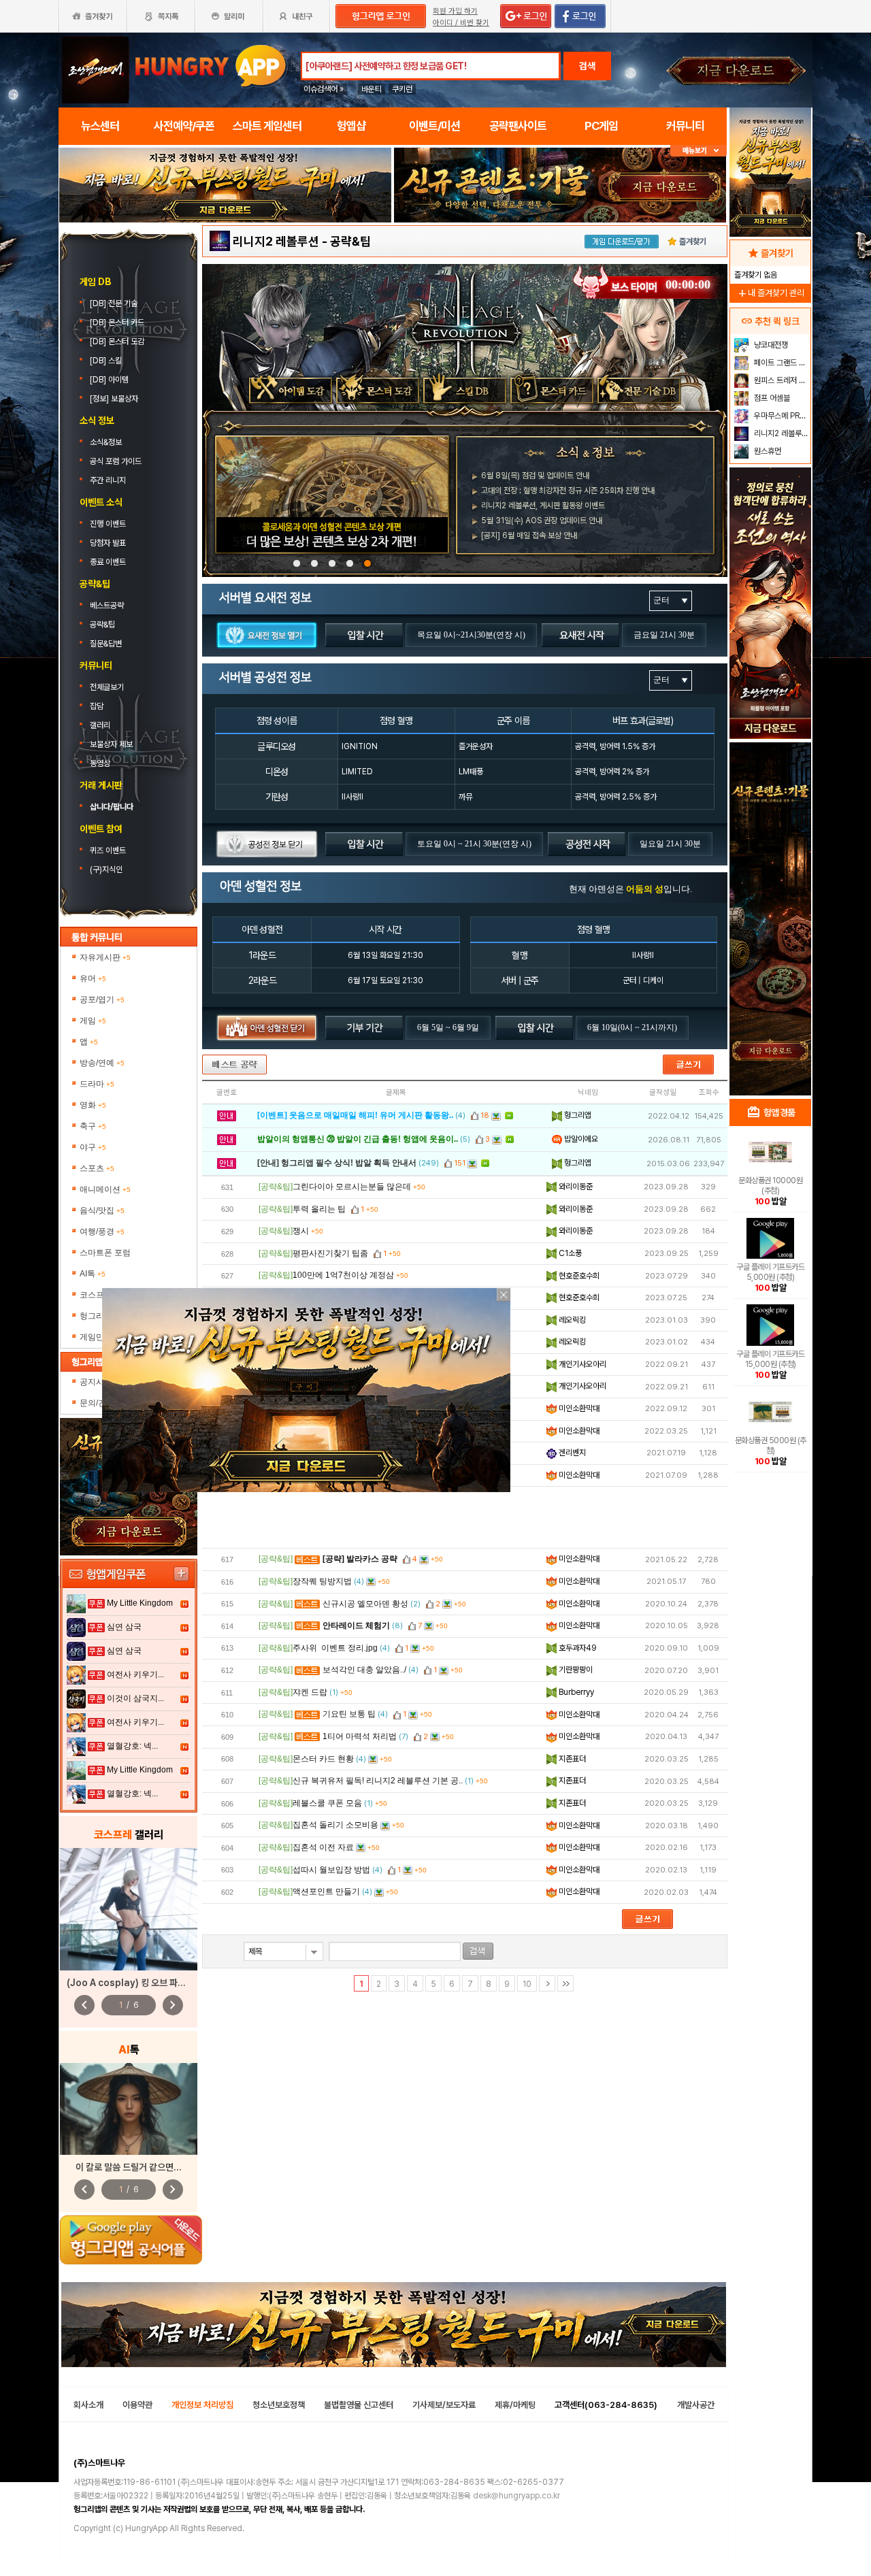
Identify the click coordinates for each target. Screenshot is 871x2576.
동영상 (100, 763)
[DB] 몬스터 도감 (118, 342)
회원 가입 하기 (455, 11)
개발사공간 (696, 2405)
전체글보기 (107, 687)
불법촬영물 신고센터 (359, 2405)
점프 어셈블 (771, 398)
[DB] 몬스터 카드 (118, 323)
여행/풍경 (102, 1232)
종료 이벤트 (108, 562)
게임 (93, 1021)
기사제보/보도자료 (444, 2405)
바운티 (372, 89)
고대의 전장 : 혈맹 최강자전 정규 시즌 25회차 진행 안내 (568, 491)
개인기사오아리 (581, 1364)
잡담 (97, 706)
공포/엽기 (102, 1000)
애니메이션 (105, 1189)
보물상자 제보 (111, 744)
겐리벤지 (571, 1453)
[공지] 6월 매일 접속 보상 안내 (529, 535)
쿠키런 (402, 89)
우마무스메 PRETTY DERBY (781, 416)
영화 (93, 1105)
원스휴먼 (767, 451)
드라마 (97, 1084)
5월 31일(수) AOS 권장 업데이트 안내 (542, 521)
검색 (587, 66)
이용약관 (137, 2405)
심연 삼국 (124, 1627)
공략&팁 (102, 625)
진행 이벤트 (108, 524)
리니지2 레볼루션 (276, 241)
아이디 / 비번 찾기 (461, 23)
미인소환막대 (578, 1408)
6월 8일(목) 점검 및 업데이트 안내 (535, 476)
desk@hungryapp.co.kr (516, 2496)
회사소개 (88, 2405)
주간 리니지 (108, 480)
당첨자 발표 (108, 543)
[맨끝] (565, 1983)
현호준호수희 (578, 1276)
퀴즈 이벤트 (108, 851)
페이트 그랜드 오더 (781, 363)
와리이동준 (575, 1187)
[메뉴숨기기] (699, 151)
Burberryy (575, 1692)
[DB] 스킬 (107, 361)
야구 (93, 1147)
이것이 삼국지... (135, 1698)
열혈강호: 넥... (132, 1746)
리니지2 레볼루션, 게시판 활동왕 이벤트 (543, 506)
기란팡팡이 (575, 1670)
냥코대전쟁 (770, 345)
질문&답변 (106, 644)
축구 (93, 1126)
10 (527, 1984)
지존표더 (571, 1759)
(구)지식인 (107, 870)
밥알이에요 (580, 1139)
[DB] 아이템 (110, 380)
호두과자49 (577, 1648)
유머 (93, 978)
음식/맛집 (102, 1210)
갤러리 (100, 725)
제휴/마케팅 (515, 2405)
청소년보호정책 (279, 2405)
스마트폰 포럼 (105, 1253)
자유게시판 (105, 957)
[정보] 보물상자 (114, 399)
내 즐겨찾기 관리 (770, 293)
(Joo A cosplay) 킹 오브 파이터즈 (134, 1983)
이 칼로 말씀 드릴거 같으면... (129, 2167)
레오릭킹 (571, 1320)
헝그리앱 (577, 1115)
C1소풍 (569, 1253)
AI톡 (93, 1274)
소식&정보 (106, 442)
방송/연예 (102, 1063)
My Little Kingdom (140, 1603)
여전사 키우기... (135, 1674)
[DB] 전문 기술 (115, 303)
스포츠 (97, 1168)
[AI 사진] (129, 2109)
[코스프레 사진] (129, 1909)
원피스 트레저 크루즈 (781, 380)
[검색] (478, 1951)
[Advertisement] (465, 1517)
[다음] (547, 1983)
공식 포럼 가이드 (117, 461)
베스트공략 (108, 606)
